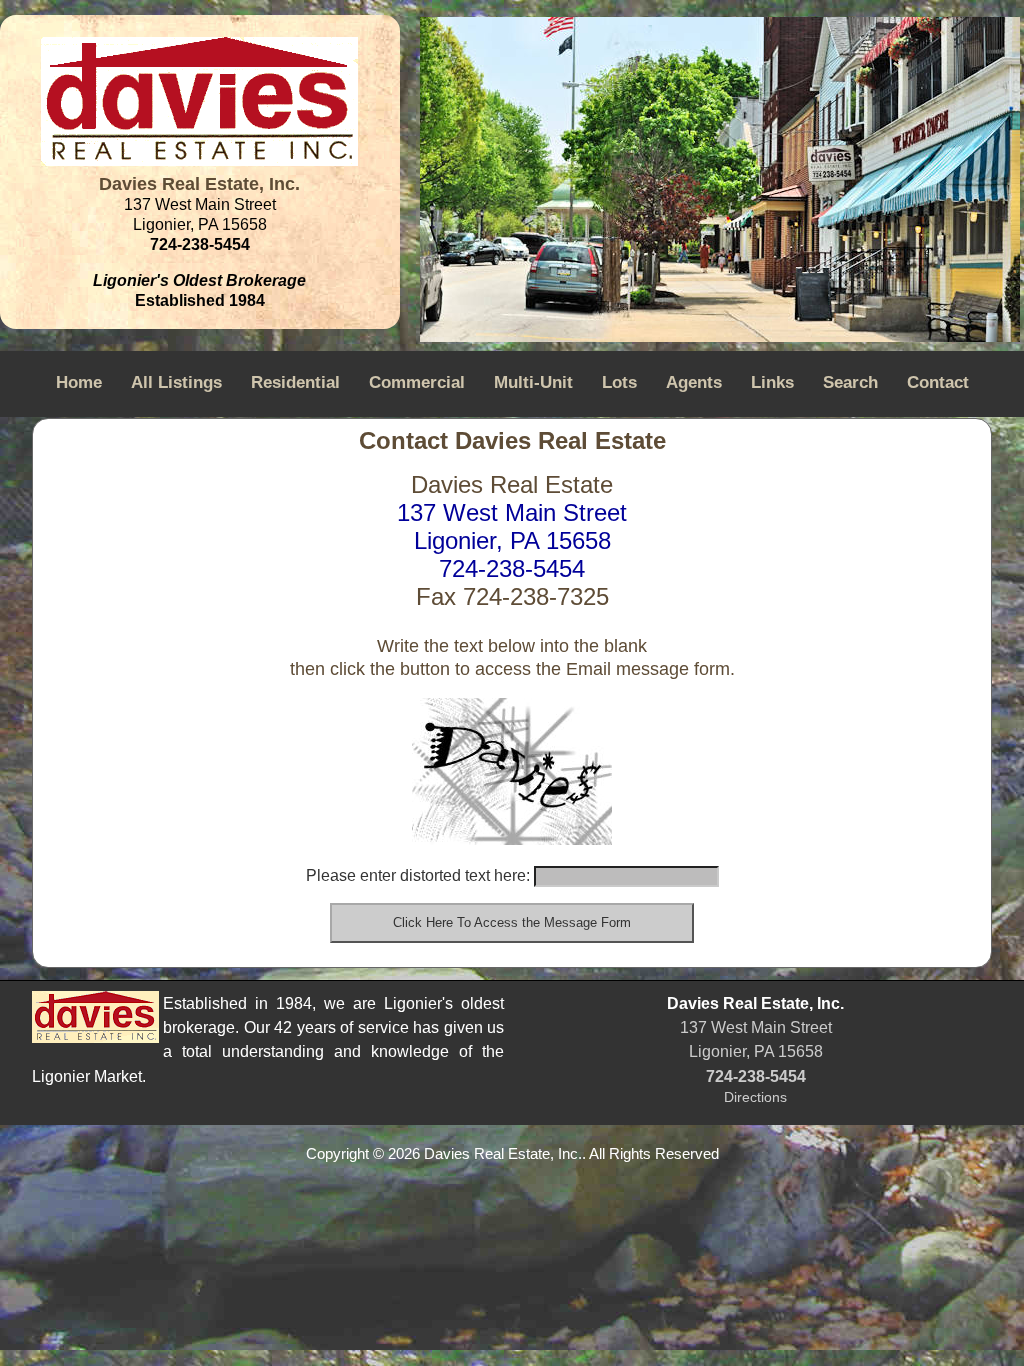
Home (79, 382)
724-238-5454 (512, 568)
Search (850, 382)
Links (772, 382)
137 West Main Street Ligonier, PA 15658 (512, 526)
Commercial (417, 382)
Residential (295, 382)
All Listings (176, 382)
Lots (619, 382)
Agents (694, 382)
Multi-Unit (533, 382)
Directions (755, 1097)
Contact (938, 382)
